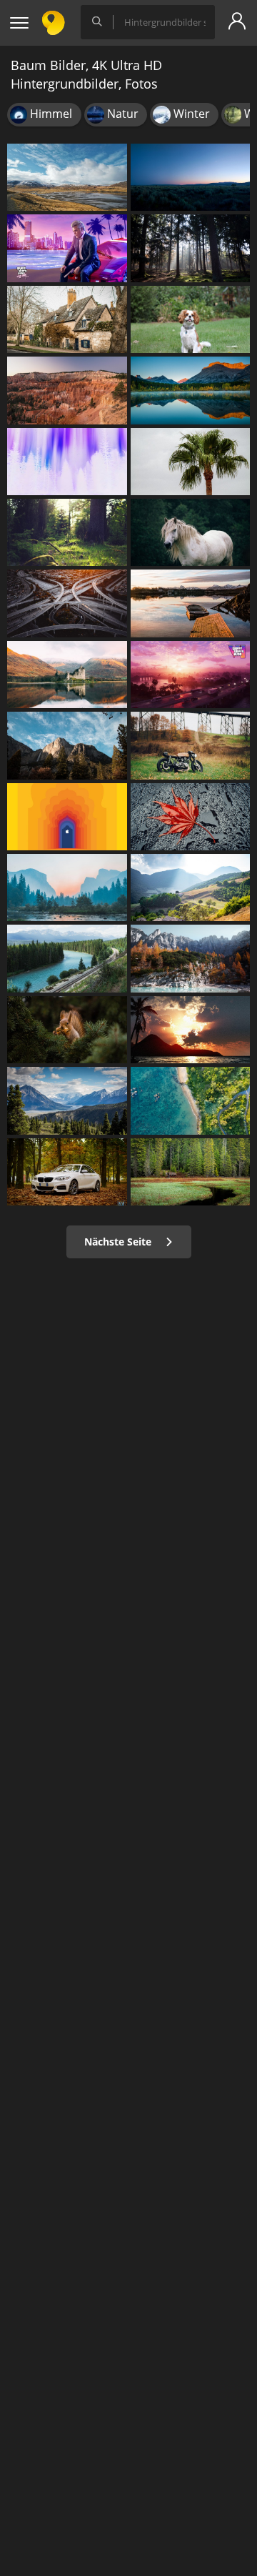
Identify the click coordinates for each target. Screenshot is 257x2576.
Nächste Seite (119, 1242)
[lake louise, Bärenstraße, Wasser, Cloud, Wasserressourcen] (67, 958)
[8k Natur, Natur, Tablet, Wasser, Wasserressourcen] (191, 390)
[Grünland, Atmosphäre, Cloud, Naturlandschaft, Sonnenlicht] (191, 177)
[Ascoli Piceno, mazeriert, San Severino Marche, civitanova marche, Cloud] (191, 887)
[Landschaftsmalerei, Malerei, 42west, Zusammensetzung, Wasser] (67, 887)
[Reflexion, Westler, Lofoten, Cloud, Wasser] (191, 603)
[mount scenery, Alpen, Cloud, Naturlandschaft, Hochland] (67, 745)
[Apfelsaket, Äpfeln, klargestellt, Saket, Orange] (67, 817)
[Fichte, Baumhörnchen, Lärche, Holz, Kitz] (67, 1030)
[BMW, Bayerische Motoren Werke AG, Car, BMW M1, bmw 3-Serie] (67, 1172)
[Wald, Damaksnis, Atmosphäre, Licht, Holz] (67, 532)
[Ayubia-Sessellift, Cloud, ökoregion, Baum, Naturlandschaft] (67, 1100)
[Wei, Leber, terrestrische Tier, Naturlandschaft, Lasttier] (191, 532)
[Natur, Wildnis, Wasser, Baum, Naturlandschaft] (191, 1172)
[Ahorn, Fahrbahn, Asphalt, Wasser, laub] (191, 817)
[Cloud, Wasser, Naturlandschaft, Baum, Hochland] (67, 177)
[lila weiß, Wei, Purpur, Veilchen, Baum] (67, 462)
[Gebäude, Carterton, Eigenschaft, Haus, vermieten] (67, 319)
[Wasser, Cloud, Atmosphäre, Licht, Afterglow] (191, 1030)
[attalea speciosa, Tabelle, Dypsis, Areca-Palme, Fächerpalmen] (191, 462)
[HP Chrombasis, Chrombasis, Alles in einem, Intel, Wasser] (191, 958)
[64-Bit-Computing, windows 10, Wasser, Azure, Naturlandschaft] (191, 1100)
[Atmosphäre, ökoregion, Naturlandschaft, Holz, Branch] (191, 248)
